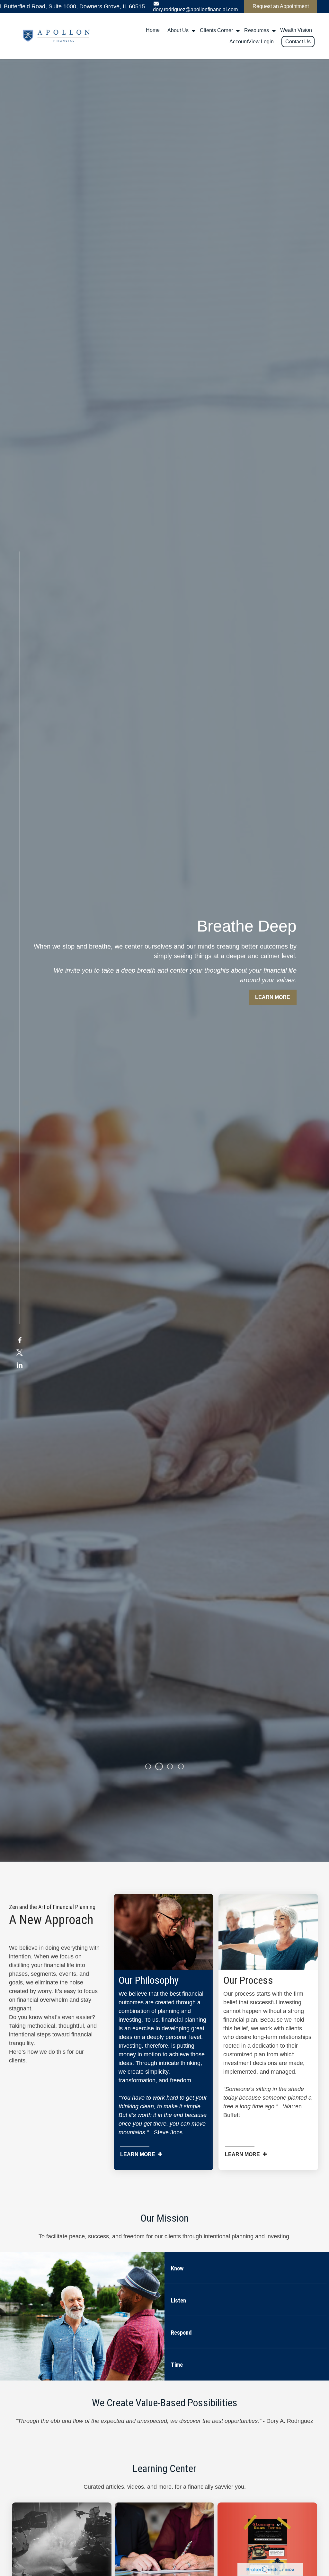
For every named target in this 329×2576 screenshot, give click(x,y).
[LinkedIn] (20, 1365)
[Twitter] (20, 1353)
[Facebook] (20, 1341)
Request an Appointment (281, 6)
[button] (153, 30)
